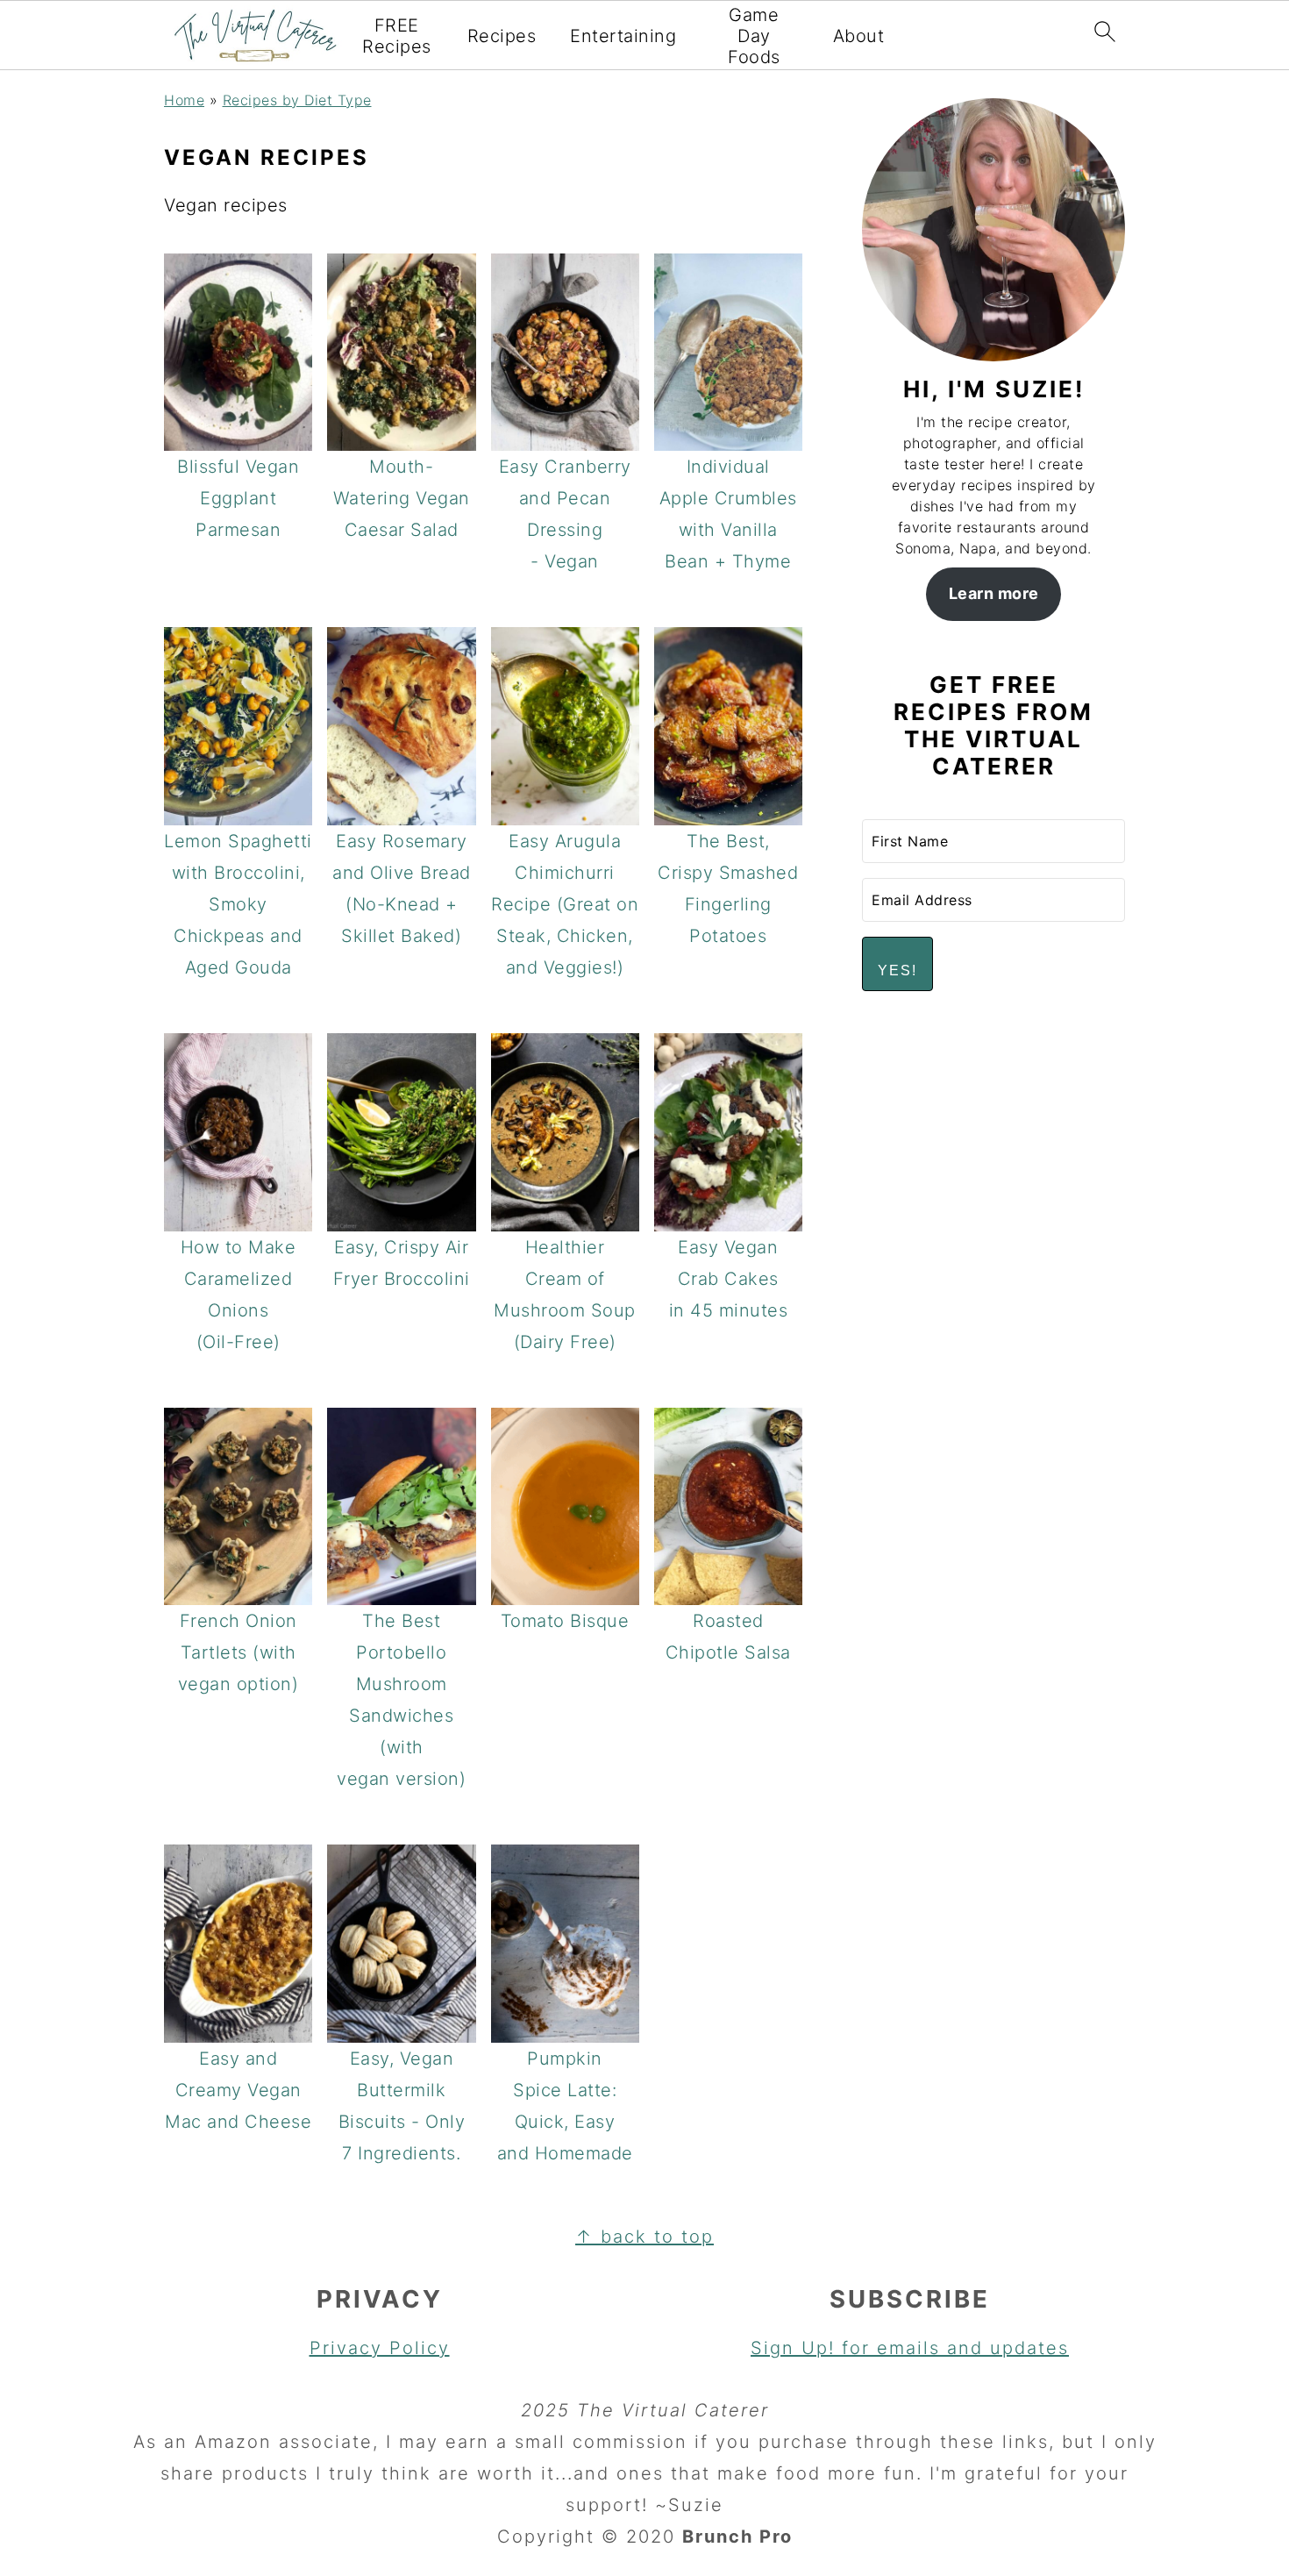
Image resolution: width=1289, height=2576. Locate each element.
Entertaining (623, 36)
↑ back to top (644, 2237)
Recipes (502, 36)
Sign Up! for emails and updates (910, 2348)
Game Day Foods (754, 36)
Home (184, 100)
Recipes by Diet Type (297, 100)
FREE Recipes (397, 36)
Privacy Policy (380, 2348)
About (859, 36)
